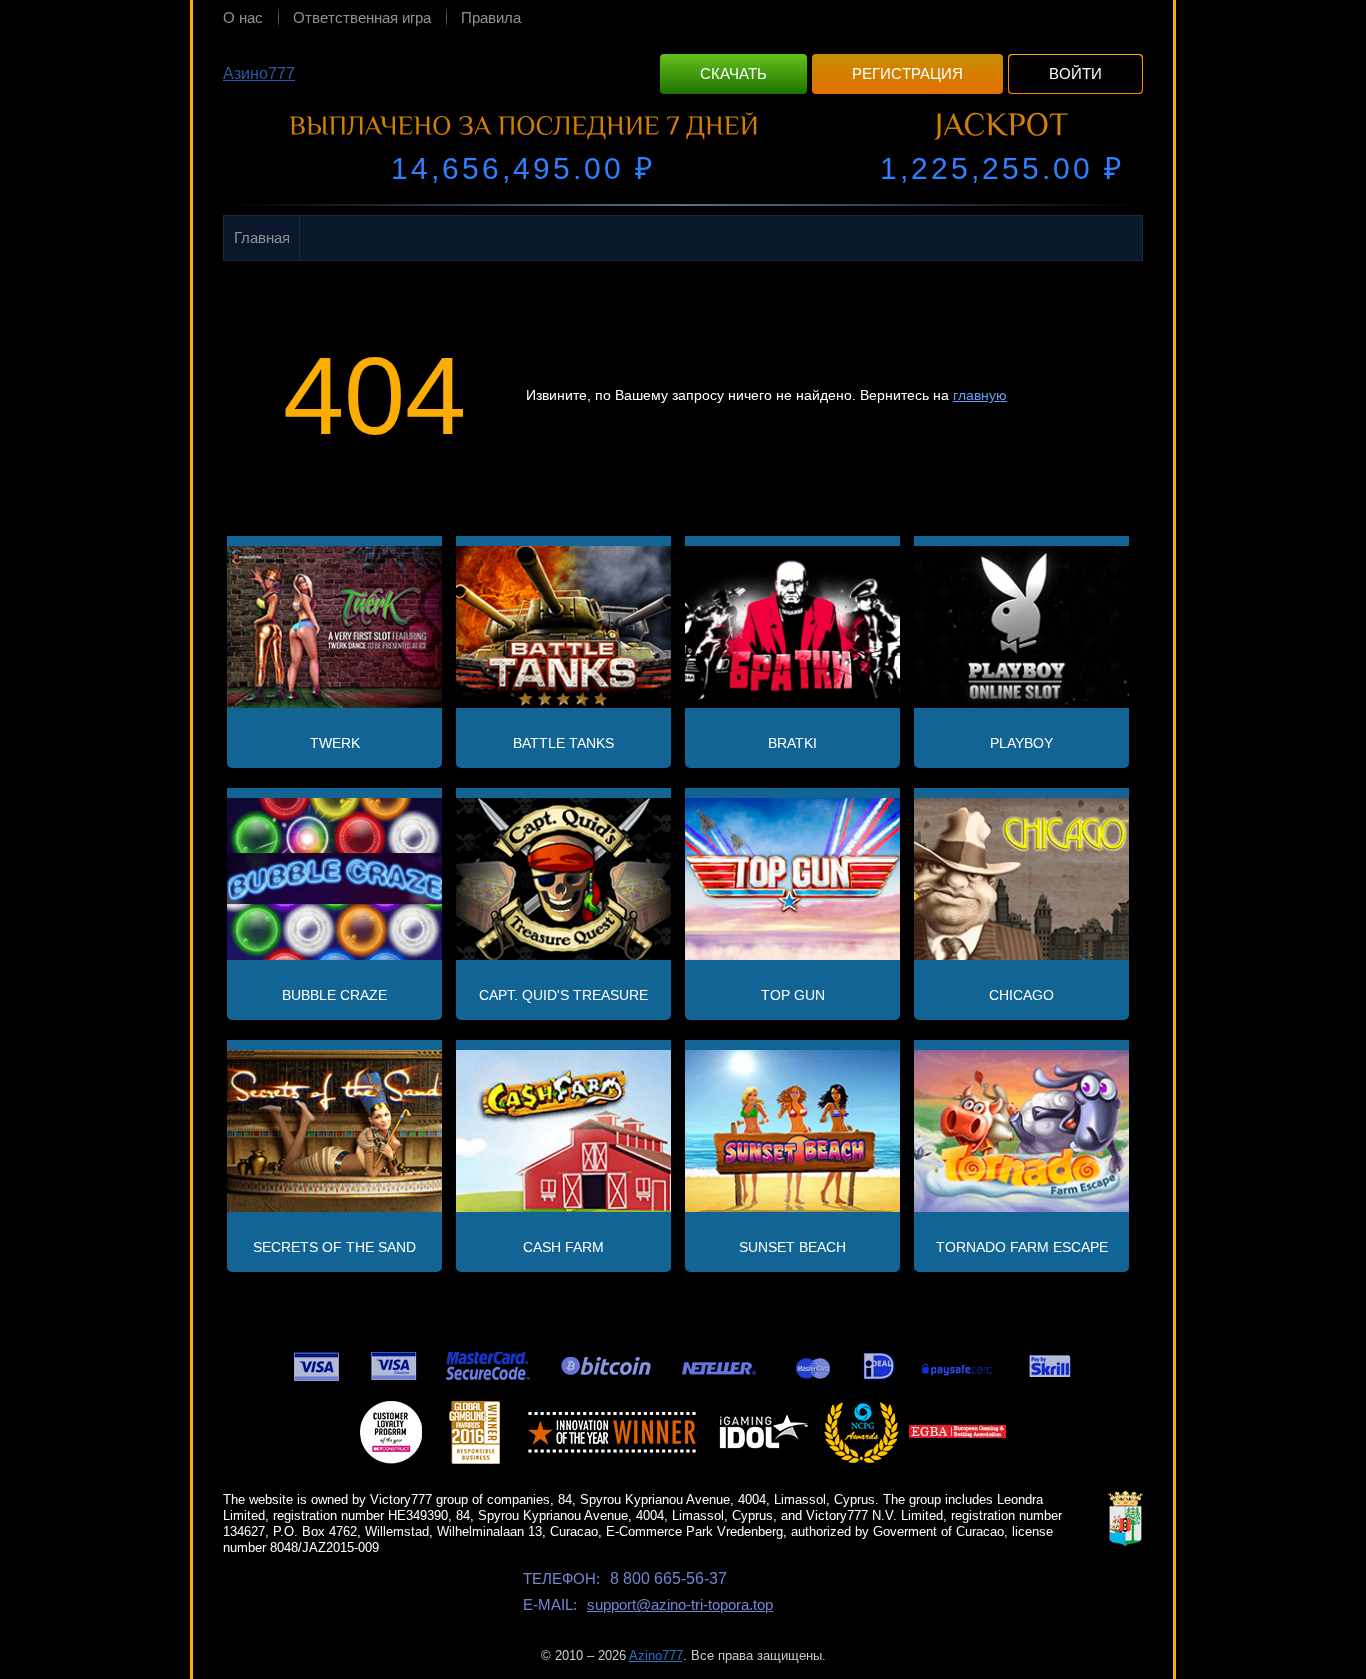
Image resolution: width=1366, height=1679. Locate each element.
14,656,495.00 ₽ (523, 168)
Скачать (733, 73)
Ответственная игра (362, 17)
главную (980, 395)
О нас (243, 17)
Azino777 (656, 1655)
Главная (262, 237)
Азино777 (259, 73)
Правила (491, 17)
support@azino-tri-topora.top (680, 1604)
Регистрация (907, 73)
